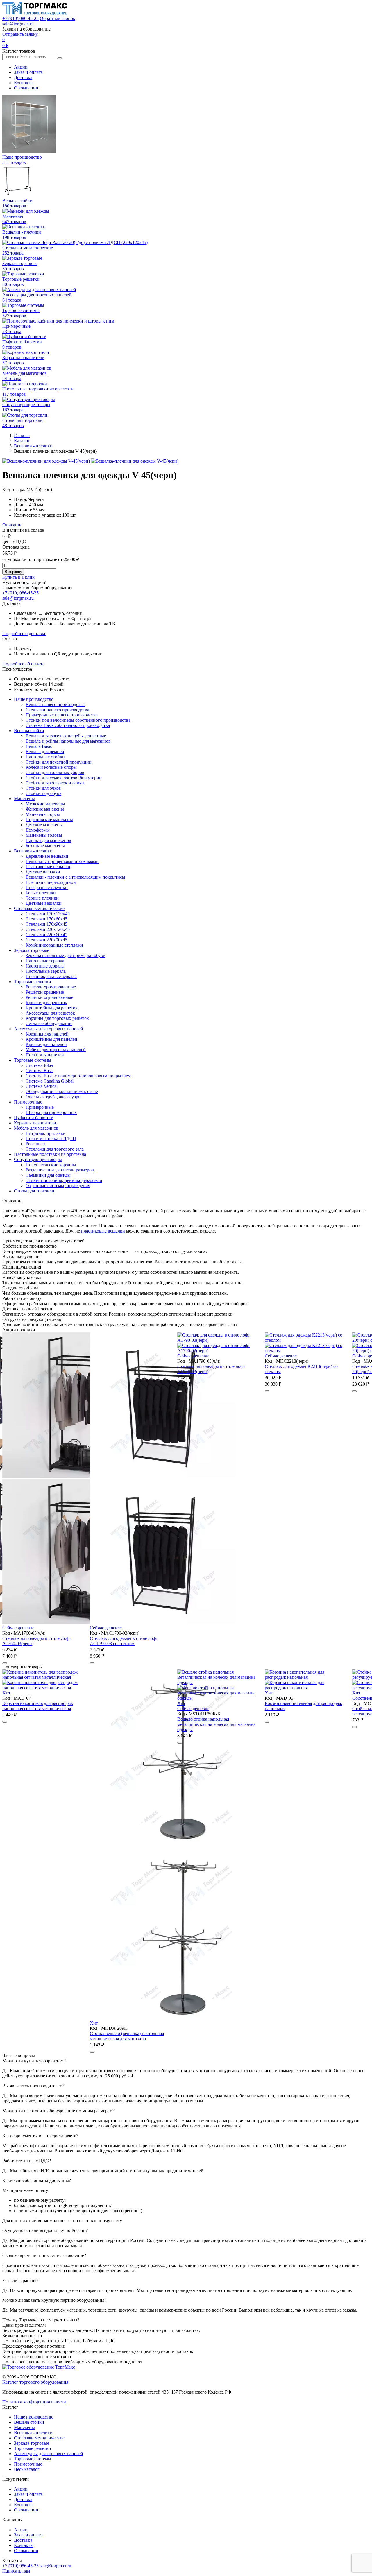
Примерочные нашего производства (62, 715)
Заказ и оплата (28, 72)
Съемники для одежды (48, 1175)
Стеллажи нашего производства (57, 710)
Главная (22, 435)
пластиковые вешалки (103, 1231)
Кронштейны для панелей (51, 1039)
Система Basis (40, 1071)
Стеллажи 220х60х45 (46, 935)
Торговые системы (33, 1060)
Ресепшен (35, 1144)
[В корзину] (5, 1663)
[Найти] (60, 58)
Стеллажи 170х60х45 (46, 919)
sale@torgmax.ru (18, 24)
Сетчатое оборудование (49, 1023)
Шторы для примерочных (51, 1112)
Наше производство (34, 699)
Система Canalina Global (50, 1081)
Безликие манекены (45, 846)
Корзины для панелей (47, 1034)
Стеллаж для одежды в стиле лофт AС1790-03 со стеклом (36, 1641)
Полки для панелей (45, 1055)
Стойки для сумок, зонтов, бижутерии (64, 778)
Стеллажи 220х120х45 (48, 929)
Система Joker (40, 1065)
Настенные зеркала (45, 966)
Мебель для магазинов (36, 1128)
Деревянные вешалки (47, 856)
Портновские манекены (49, 819)
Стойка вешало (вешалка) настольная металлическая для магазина (66, 2036)
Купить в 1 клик (18, 577)
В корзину (13, 572)
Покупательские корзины (51, 1165)
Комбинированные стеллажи (54, 945)
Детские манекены (44, 825)
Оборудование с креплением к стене (62, 1091)
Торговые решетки (33, 982)
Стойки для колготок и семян (55, 783)
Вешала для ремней (45, 752)
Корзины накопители (35, 1123)
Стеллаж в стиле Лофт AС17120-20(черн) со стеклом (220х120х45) (298, 1369)
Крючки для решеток (46, 1003)
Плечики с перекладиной (51, 882)
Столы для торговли (34, 1191)
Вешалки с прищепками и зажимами (62, 861)
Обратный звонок (58, 18)
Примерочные (28, 1102)
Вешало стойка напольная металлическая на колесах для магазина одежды (155, 1724)
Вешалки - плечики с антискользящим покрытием (75, 877)
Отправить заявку (20, 34)
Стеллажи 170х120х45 (48, 914)
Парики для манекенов (48, 840)
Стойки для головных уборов (55, 772)
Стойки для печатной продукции (59, 762)
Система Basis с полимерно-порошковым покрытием (78, 1076)
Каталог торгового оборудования (35, 2382)
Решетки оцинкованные (49, 997)
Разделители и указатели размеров (60, 1170)
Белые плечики (41, 893)
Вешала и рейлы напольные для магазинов (68, 741)
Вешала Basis (39, 746)
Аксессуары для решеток (50, 1013)
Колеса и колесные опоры (51, 767)
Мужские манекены (45, 804)
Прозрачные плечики (47, 887)
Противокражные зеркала (51, 976)
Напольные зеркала (45, 961)
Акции (21, 67)
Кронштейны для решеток (52, 1008)
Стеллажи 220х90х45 (46, 940)
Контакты (24, 83)
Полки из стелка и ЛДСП (51, 1139)
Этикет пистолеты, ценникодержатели (64, 1180)
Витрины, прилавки (46, 1133)
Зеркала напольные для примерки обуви (66, 955)
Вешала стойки (29, 731)
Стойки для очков (43, 788)
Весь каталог (27, 2469)
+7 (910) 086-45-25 (20, 18)
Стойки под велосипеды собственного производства (78, 720)
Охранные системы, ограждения (58, 1186)
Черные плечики (42, 898)
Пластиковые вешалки (48, 867)
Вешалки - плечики (33, 446)
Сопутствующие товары (38, 1159)
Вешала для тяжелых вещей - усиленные (66, 736)
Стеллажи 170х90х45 (46, 924)
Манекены (24, 799)
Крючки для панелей (46, 1044)
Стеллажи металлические (39, 908)
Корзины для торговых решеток (57, 1018)
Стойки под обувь (43, 793)
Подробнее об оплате (23, 664)
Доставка (23, 77)
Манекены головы (44, 835)
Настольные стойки (45, 757)
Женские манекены (45, 809)
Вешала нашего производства (55, 704)
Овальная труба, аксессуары (53, 1097)
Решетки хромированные (51, 987)
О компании (26, 88)
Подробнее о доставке (24, 634)
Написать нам (16, 2571)
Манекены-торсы (43, 814)
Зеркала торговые (32, 950)
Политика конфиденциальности (34, 2402)
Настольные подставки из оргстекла (50, 1154)
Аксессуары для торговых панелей (49, 1029)
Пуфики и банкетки (34, 1118)
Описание (12, 525)
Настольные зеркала (46, 971)
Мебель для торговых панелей (56, 1050)
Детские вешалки (43, 872)
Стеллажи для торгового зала (55, 1149)
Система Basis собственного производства (68, 725)
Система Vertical (42, 1086)
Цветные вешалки (44, 903)
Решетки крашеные (45, 992)
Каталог (22, 441)
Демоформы (38, 830)
